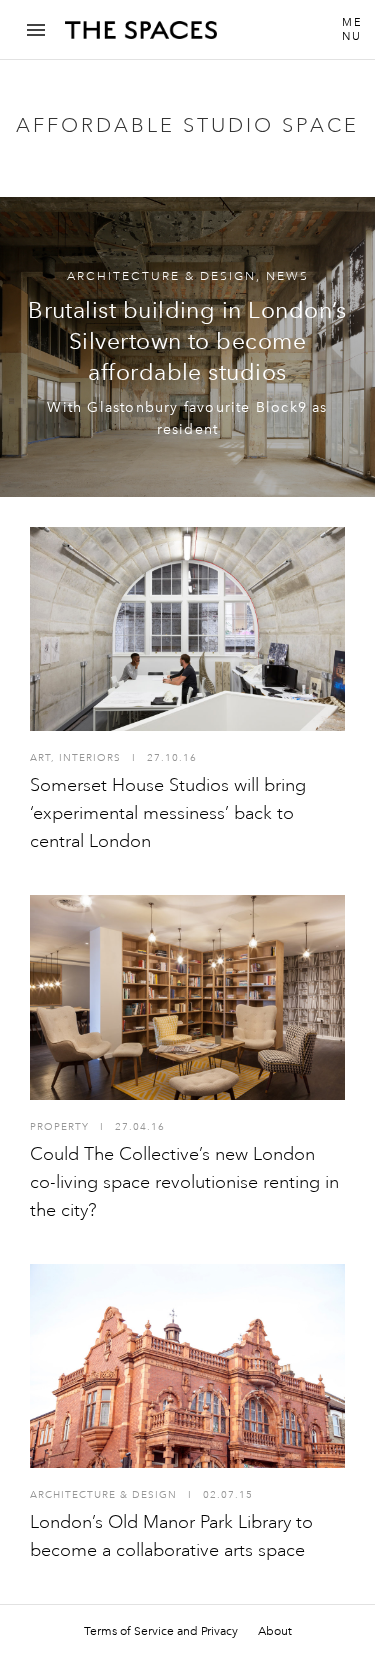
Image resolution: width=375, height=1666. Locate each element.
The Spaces (141, 37)
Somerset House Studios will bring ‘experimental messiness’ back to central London (168, 813)
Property (59, 1127)
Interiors (90, 758)
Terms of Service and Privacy (161, 1631)
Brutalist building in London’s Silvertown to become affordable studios (187, 341)
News (287, 276)
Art (40, 758)
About (275, 1631)
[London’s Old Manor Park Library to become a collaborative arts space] (187, 1366)
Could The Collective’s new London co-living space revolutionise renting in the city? (184, 1182)
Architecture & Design (161, 276)
